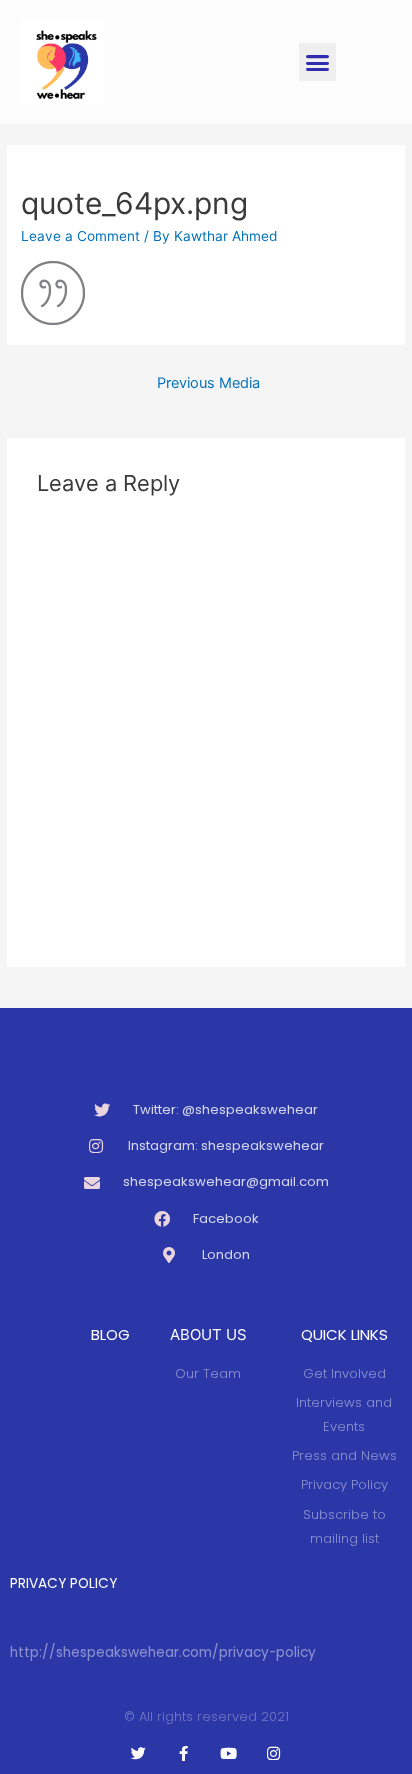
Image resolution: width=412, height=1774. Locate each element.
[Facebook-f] (183, 1753)
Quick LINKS (344, 1334)
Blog (110, 1334)
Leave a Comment (80, 236)
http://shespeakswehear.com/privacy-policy (163, 1652)
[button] (318, 62)
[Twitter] (138, 1753)
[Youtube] (228, 1753)
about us (208, 1334)
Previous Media (208, 383)
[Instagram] (273, 1753)
